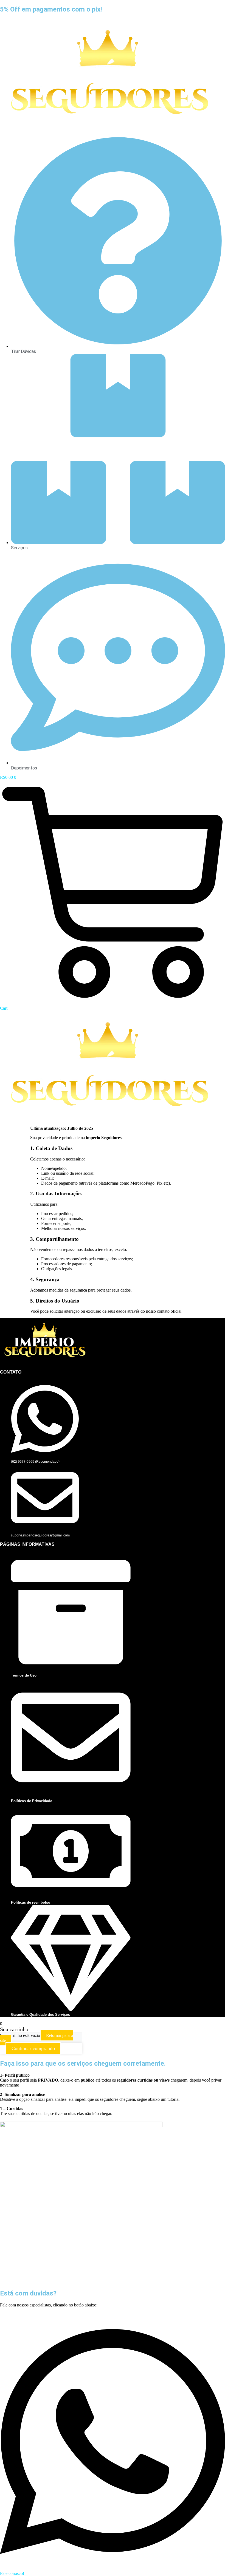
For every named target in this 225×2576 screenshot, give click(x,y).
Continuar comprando (33, 2048)
